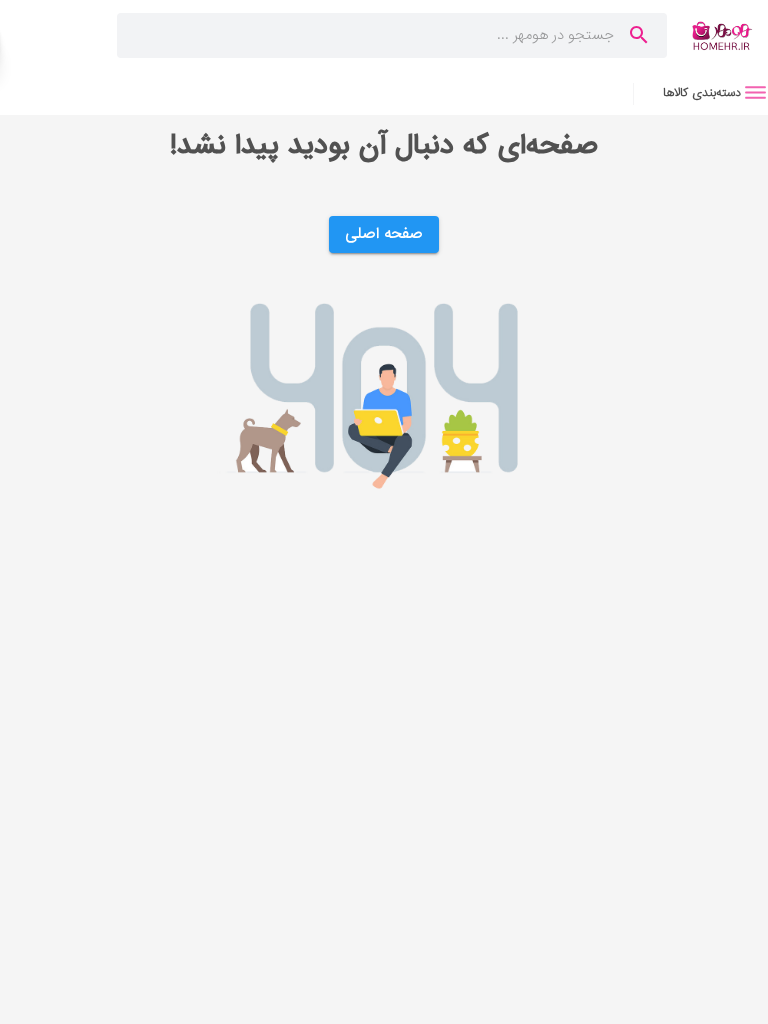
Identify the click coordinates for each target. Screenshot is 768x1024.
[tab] (700, 92)
